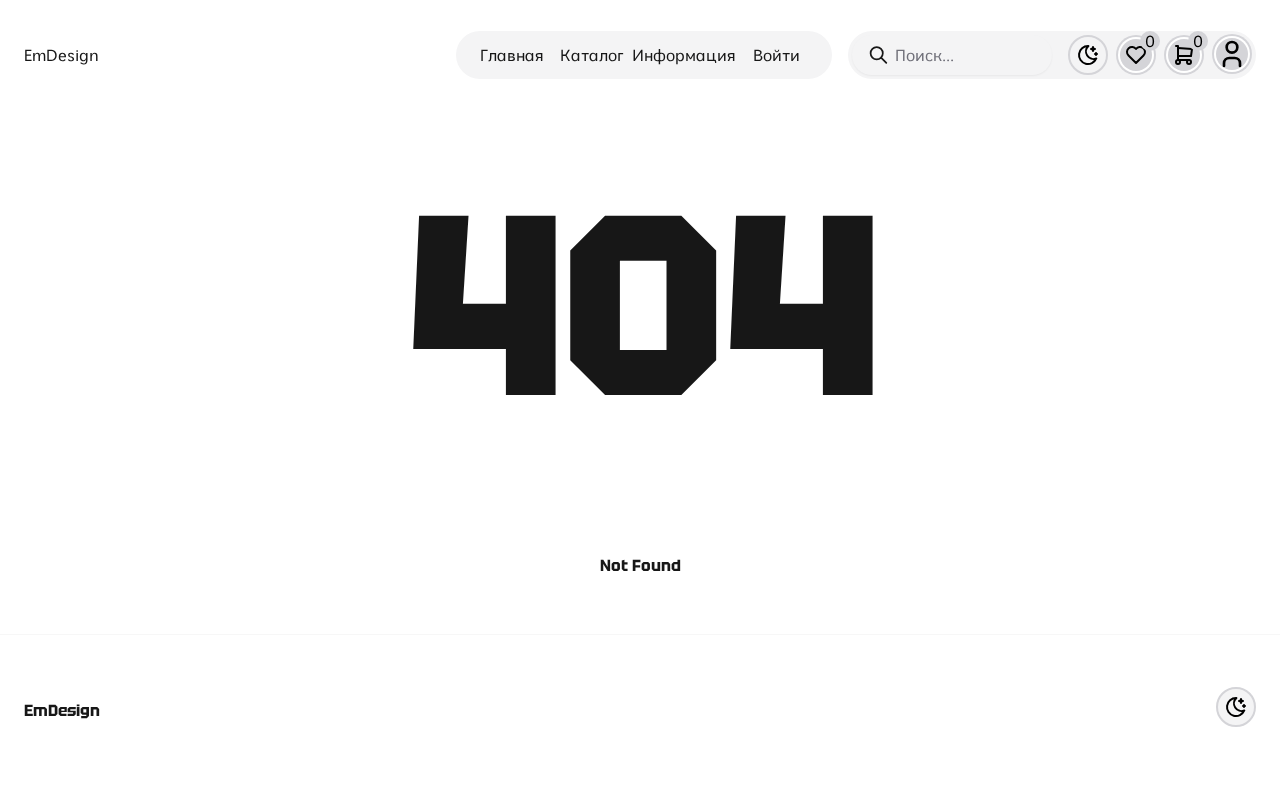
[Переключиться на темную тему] (1088, 55)
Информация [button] (684, 55)
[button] (1136, 55)
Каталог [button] (592, 55)
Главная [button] (512, 55)
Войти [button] (776, 55)
